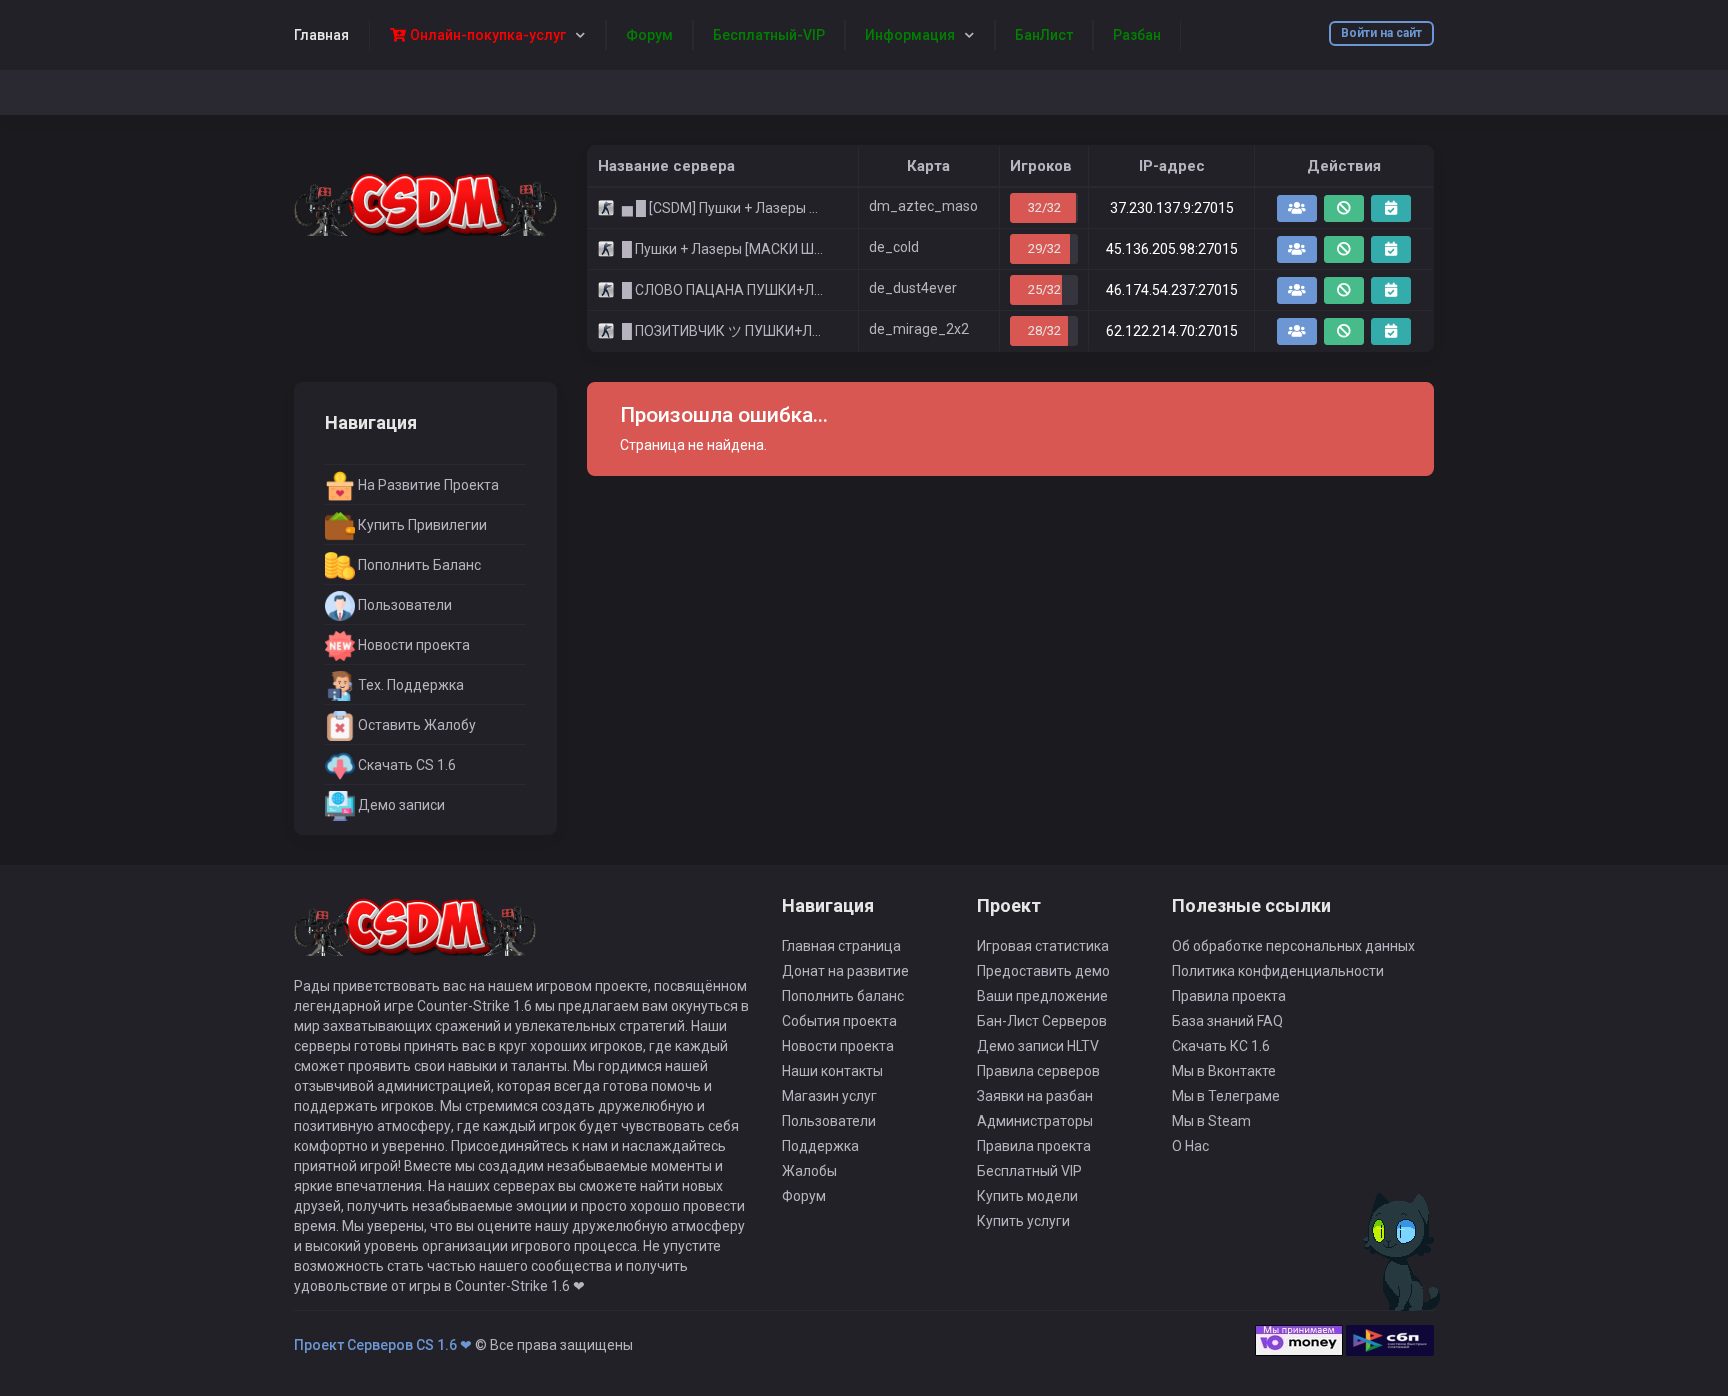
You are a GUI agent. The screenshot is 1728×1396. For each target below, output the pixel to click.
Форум (804, 1196)
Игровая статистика (1043, 946)
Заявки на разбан (1035, 1096)
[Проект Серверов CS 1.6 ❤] (425, 202)
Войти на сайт (1381, 33)
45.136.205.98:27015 (1172, 249)
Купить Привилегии (421, 525)
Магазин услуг (829, 1096)
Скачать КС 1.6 (1221, 1046)
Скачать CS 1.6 (405, 765)
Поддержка (820, 1146)
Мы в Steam (1211, 1121)
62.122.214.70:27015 (1172, 331)
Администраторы (1035, 1121)
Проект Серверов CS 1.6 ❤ (383, 1345)
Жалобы (809, 1171)
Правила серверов (1038, 1071)
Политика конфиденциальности (1278, 971)
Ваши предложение (1042, 996)
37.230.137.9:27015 (1172, 208)
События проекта (839, 1021)
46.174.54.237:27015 (1172, 290)
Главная (321, 35)
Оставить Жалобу (415, 725)
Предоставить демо (1043, 971)
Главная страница (841, 946)
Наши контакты (832, 1071)
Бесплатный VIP (1029, 1171)
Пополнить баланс (843, 996)
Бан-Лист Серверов (1042, 1021)
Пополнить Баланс (418, 565)
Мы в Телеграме (1226, 1096)
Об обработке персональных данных (1293, 946)
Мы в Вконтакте (1224, 1071)
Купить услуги (1023, 1221)
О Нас (1190, 1146)
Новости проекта (412, 645)
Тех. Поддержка (409, 685)
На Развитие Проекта (427, 485)
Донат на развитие (845, 971)
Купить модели (1027, 1196)
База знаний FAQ (1227, 1021)
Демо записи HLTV (1038, 1046)
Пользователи (403, 605)
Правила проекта (1034, 1146)
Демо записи (400, 805)
